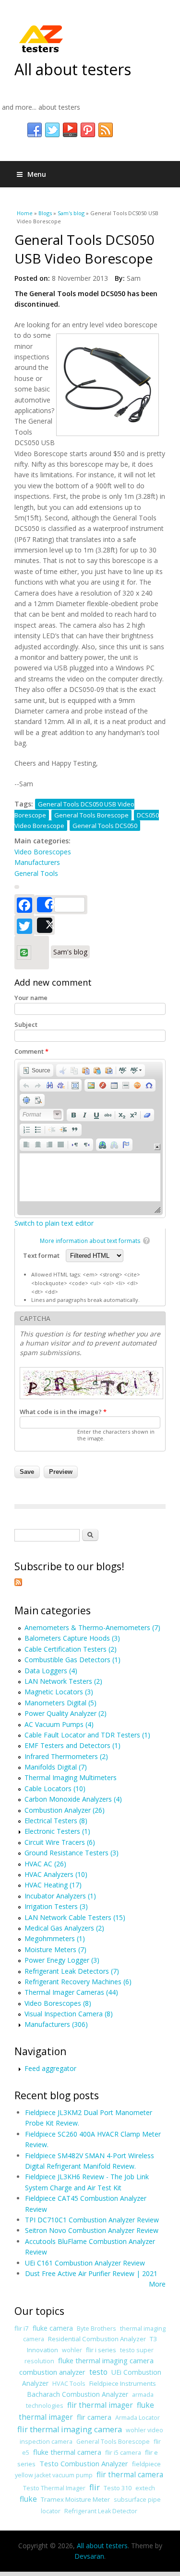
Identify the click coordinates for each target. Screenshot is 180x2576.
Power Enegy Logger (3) (62, 1960)
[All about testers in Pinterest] (88, 130)
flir (95, 2487)
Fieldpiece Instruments (123, 2383)
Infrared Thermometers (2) (66, 1756)
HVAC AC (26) (45, 1864)
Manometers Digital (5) (60, 1703)
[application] (90, 1138)
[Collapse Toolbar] (157, 1147)
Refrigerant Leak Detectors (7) (72, 1971)
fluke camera (53, 2328)
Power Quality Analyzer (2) (66, 1713)
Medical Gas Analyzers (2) (64, 1928)
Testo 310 (118, 2488)
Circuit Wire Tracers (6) (60, 1842)
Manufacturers (37, 862)
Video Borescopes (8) (58, 2003)
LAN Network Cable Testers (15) (75, 1917)
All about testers (73, 69)
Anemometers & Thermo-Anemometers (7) (92, 1627)
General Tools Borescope (91, 815)
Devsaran (89, 2556)
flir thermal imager (100, 2405)
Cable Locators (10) (55, 1788)
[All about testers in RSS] (106, 130)
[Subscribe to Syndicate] (18, 1583)
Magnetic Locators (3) (59, 1692)
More (157, 2284)
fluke (28, 2499)
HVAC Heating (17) (53, 1885)
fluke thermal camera (67, 2452)
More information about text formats (90, 1241)
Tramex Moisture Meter (75, 2499)
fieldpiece (146, 2464)
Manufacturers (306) (56, 2024)
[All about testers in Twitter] (52, 130)
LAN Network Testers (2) (63, 1681)
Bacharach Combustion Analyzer (78, 2394)
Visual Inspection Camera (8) (69, 2014)
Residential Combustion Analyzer (97, 2339)
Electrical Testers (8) (56, 1821)
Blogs (45, 213)
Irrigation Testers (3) (56, 1906)
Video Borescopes (43, 852)
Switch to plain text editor (54, 1223)
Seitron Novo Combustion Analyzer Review (92, 2230)
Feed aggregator (50, 2068)
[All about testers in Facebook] (35, 130)
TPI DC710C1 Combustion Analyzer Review (92, 2220)
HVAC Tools (69, 2384)
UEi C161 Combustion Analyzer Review (85, 2263)
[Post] (45, 925)
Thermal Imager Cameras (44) (71, 1992)
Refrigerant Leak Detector (101, 2511)
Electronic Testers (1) (57, 1831)
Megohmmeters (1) (55, 1938)
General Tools (36, 873)
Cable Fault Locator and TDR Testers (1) (87, 1735)
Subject (26, 1024)
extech (145, 2488)
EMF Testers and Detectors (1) (72, 1745)
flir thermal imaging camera (70, 2429)
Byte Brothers (96, 2329)
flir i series (101, 2350)
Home (25, 213)
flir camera (94, 2417)
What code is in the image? (63, 1412)
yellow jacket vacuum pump (54, 2475)
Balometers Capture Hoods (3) (72, 1638)
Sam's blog (71, 213)
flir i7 (22, 2328)
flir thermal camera (130, 2475)
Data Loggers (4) (51, 1671)
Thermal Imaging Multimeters (71, 1777)
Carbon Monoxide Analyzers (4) (73, 1799)
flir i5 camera (123, 2453)
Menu (37, 174)
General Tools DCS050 (105, 826)
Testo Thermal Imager (54, 2488)
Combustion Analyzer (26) (65, 1810)
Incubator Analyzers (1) (60, 1896)
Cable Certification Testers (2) (71, 1649)
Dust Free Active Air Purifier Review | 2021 (91, 2273)
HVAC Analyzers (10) (56, 1874)
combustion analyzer (52, 2372)
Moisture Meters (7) (55, 1949)
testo (98, 2372)
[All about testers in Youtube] (70, 130)
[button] (36, 1070)
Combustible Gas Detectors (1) (72, 1660)
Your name (31, 998)
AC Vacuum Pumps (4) (59, 1724)
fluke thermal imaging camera (106, 2360)
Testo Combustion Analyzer (84, 2463)
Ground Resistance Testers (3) (72, 1853)
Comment (31, 1051)
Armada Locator (138, 2418)
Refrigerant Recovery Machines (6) (78, 1982)
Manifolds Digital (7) (56, 1767)
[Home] (41, 38)
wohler (72, 2350)
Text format (42, 1255)
